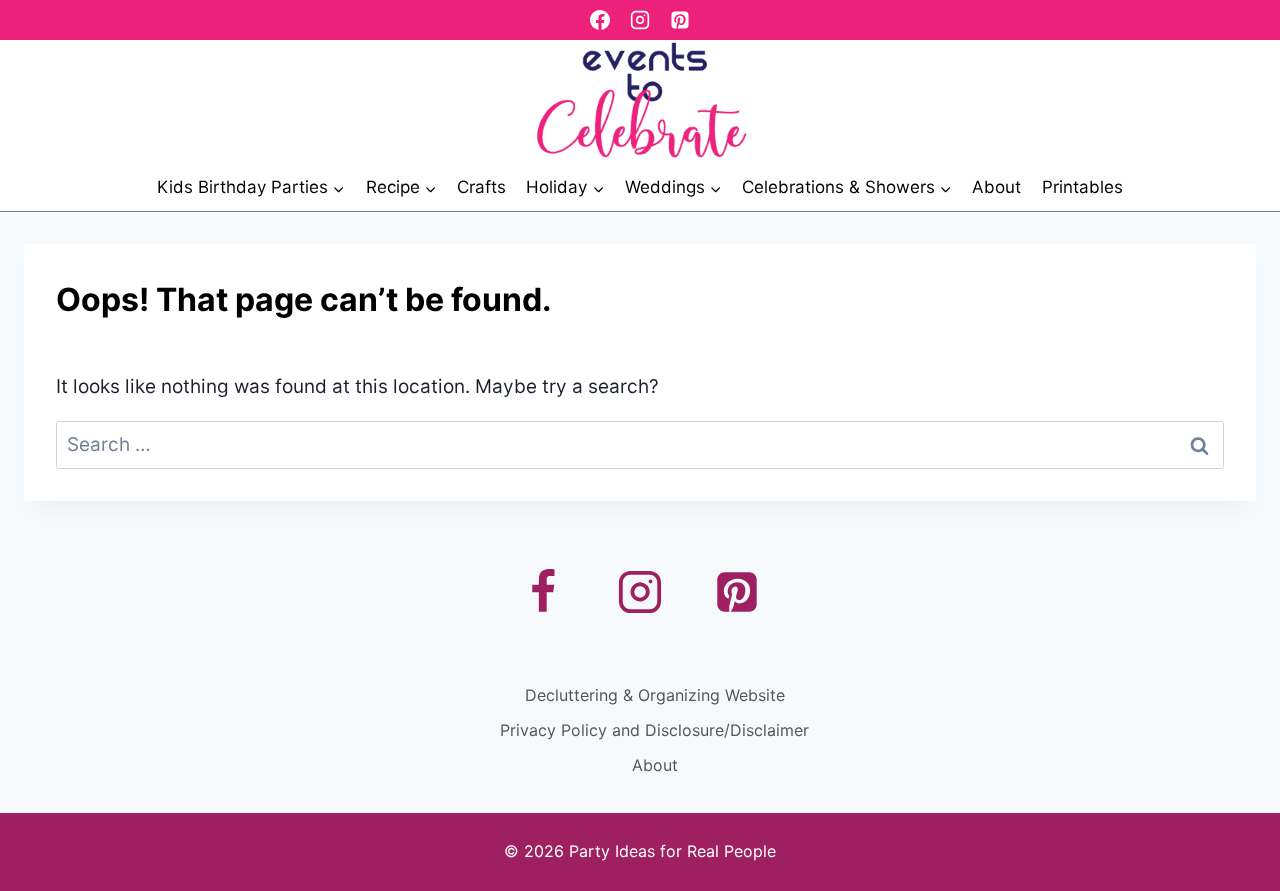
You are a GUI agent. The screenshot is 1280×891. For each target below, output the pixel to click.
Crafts (481, 187)
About (996, 187)
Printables (1082, 187)
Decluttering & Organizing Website (655, 695)
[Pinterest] (680, 20)
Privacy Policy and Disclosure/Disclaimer (654, 730)
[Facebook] (600, 20)
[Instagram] (640, 20)
